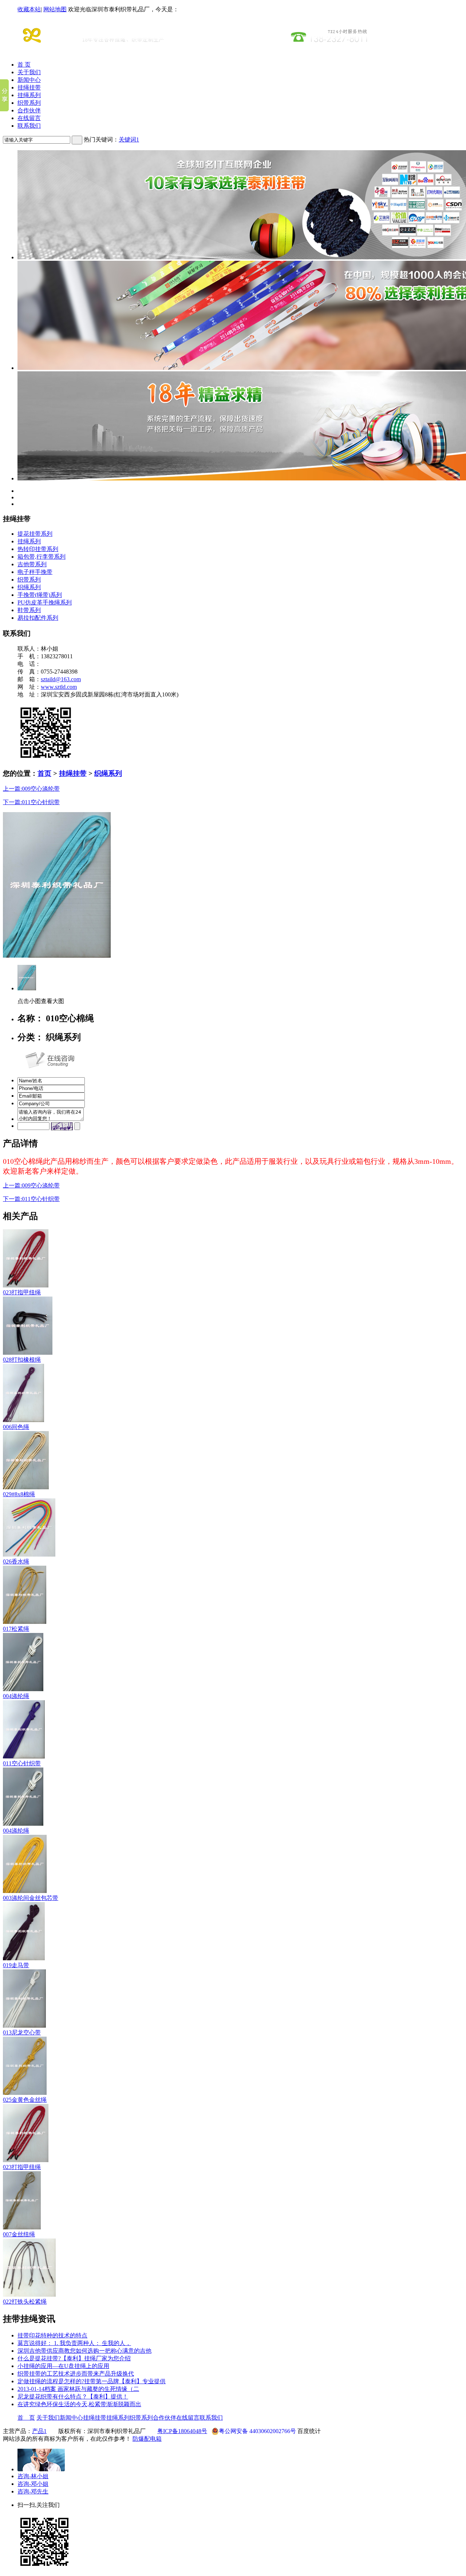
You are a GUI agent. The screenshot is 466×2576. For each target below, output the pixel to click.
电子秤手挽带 (35, 572)
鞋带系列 (29, 610)
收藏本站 (29, 9)
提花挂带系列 (35, 534)
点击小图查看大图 (41, 1001)
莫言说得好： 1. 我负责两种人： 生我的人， (74, 2343)
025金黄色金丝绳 (25, 2100)
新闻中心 (29, 80)
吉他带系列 (32, 564)
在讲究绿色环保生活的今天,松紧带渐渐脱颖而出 (79, 2404)
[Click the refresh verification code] (62, 1126)
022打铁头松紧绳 (25, 2302)
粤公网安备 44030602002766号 (257, 2431)
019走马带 (16, 1965)
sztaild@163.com (61, 679)
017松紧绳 (16, 1629)
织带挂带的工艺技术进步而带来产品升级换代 (76, 2374)
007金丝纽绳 (19, 2234)
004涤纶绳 (16, 1696)
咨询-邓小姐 (33, 2484)
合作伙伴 (29, 110)
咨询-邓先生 (33, 2491)
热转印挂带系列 (38, 549)
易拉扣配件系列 (38, 618)
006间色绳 (16, 1427)
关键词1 (129, 139)
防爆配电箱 (147, 2439)
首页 (44, 773)
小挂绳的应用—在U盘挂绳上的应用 (63, 2366)
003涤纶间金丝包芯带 (31, 1898)
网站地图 (55, 9)
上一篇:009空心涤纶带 (31, 789)
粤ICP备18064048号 (182, 2431)
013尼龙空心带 (22, 2032)
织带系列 (29, 103)
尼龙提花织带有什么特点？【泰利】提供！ (73, 2397)
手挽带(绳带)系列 (40, 595)
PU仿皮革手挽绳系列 (45, 602)
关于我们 (29, 72)
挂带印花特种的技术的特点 (52, 2335)
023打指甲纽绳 (22, 1292)
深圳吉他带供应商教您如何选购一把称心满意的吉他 (84, 2351)
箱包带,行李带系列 (42, 557)
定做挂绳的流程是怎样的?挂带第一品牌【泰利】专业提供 (92, 2381)
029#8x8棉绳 (19, 1494)
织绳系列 (29, 587)
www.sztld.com (59, 687)
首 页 (24, 65)
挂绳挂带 (29, 87)
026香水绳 (16, 1561)
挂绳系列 (29, 95)
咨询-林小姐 (33, 2476)
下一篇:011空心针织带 (31, 802)
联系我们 (29, 126)
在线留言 (29, 118)
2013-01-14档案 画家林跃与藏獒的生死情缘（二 (78, 2389)
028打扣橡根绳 (22, 1360)
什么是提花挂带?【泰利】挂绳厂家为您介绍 (74, 2358)
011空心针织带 (22, 1763)
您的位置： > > (62, 773)
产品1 (39, 2431)
